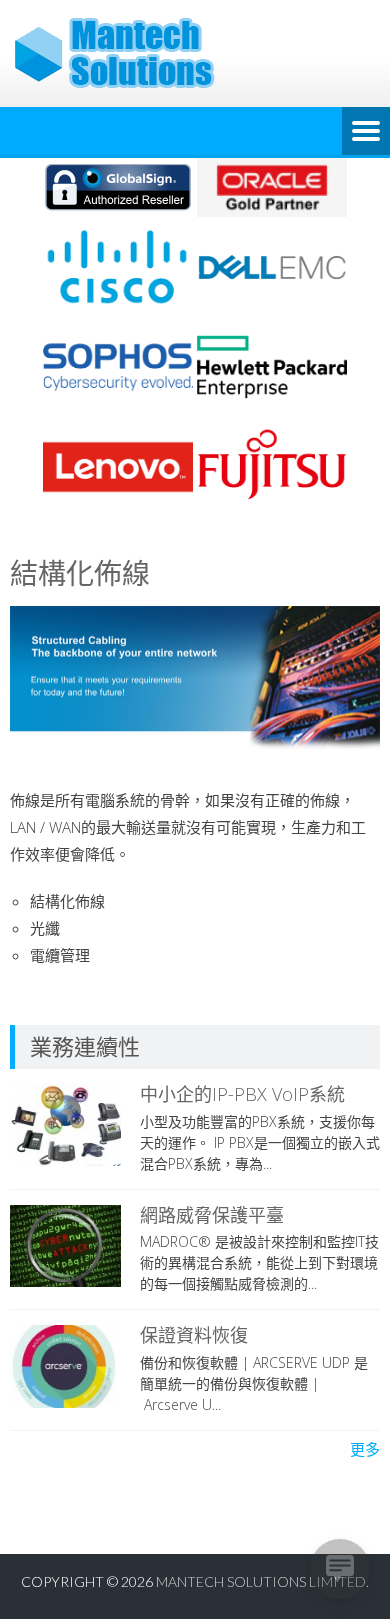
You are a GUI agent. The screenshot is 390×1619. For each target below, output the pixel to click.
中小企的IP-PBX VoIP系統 (242, 1094)
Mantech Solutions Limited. (262, 1581)
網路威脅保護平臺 (212, 1215)
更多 (365, 1449)
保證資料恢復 (194, 1335)
